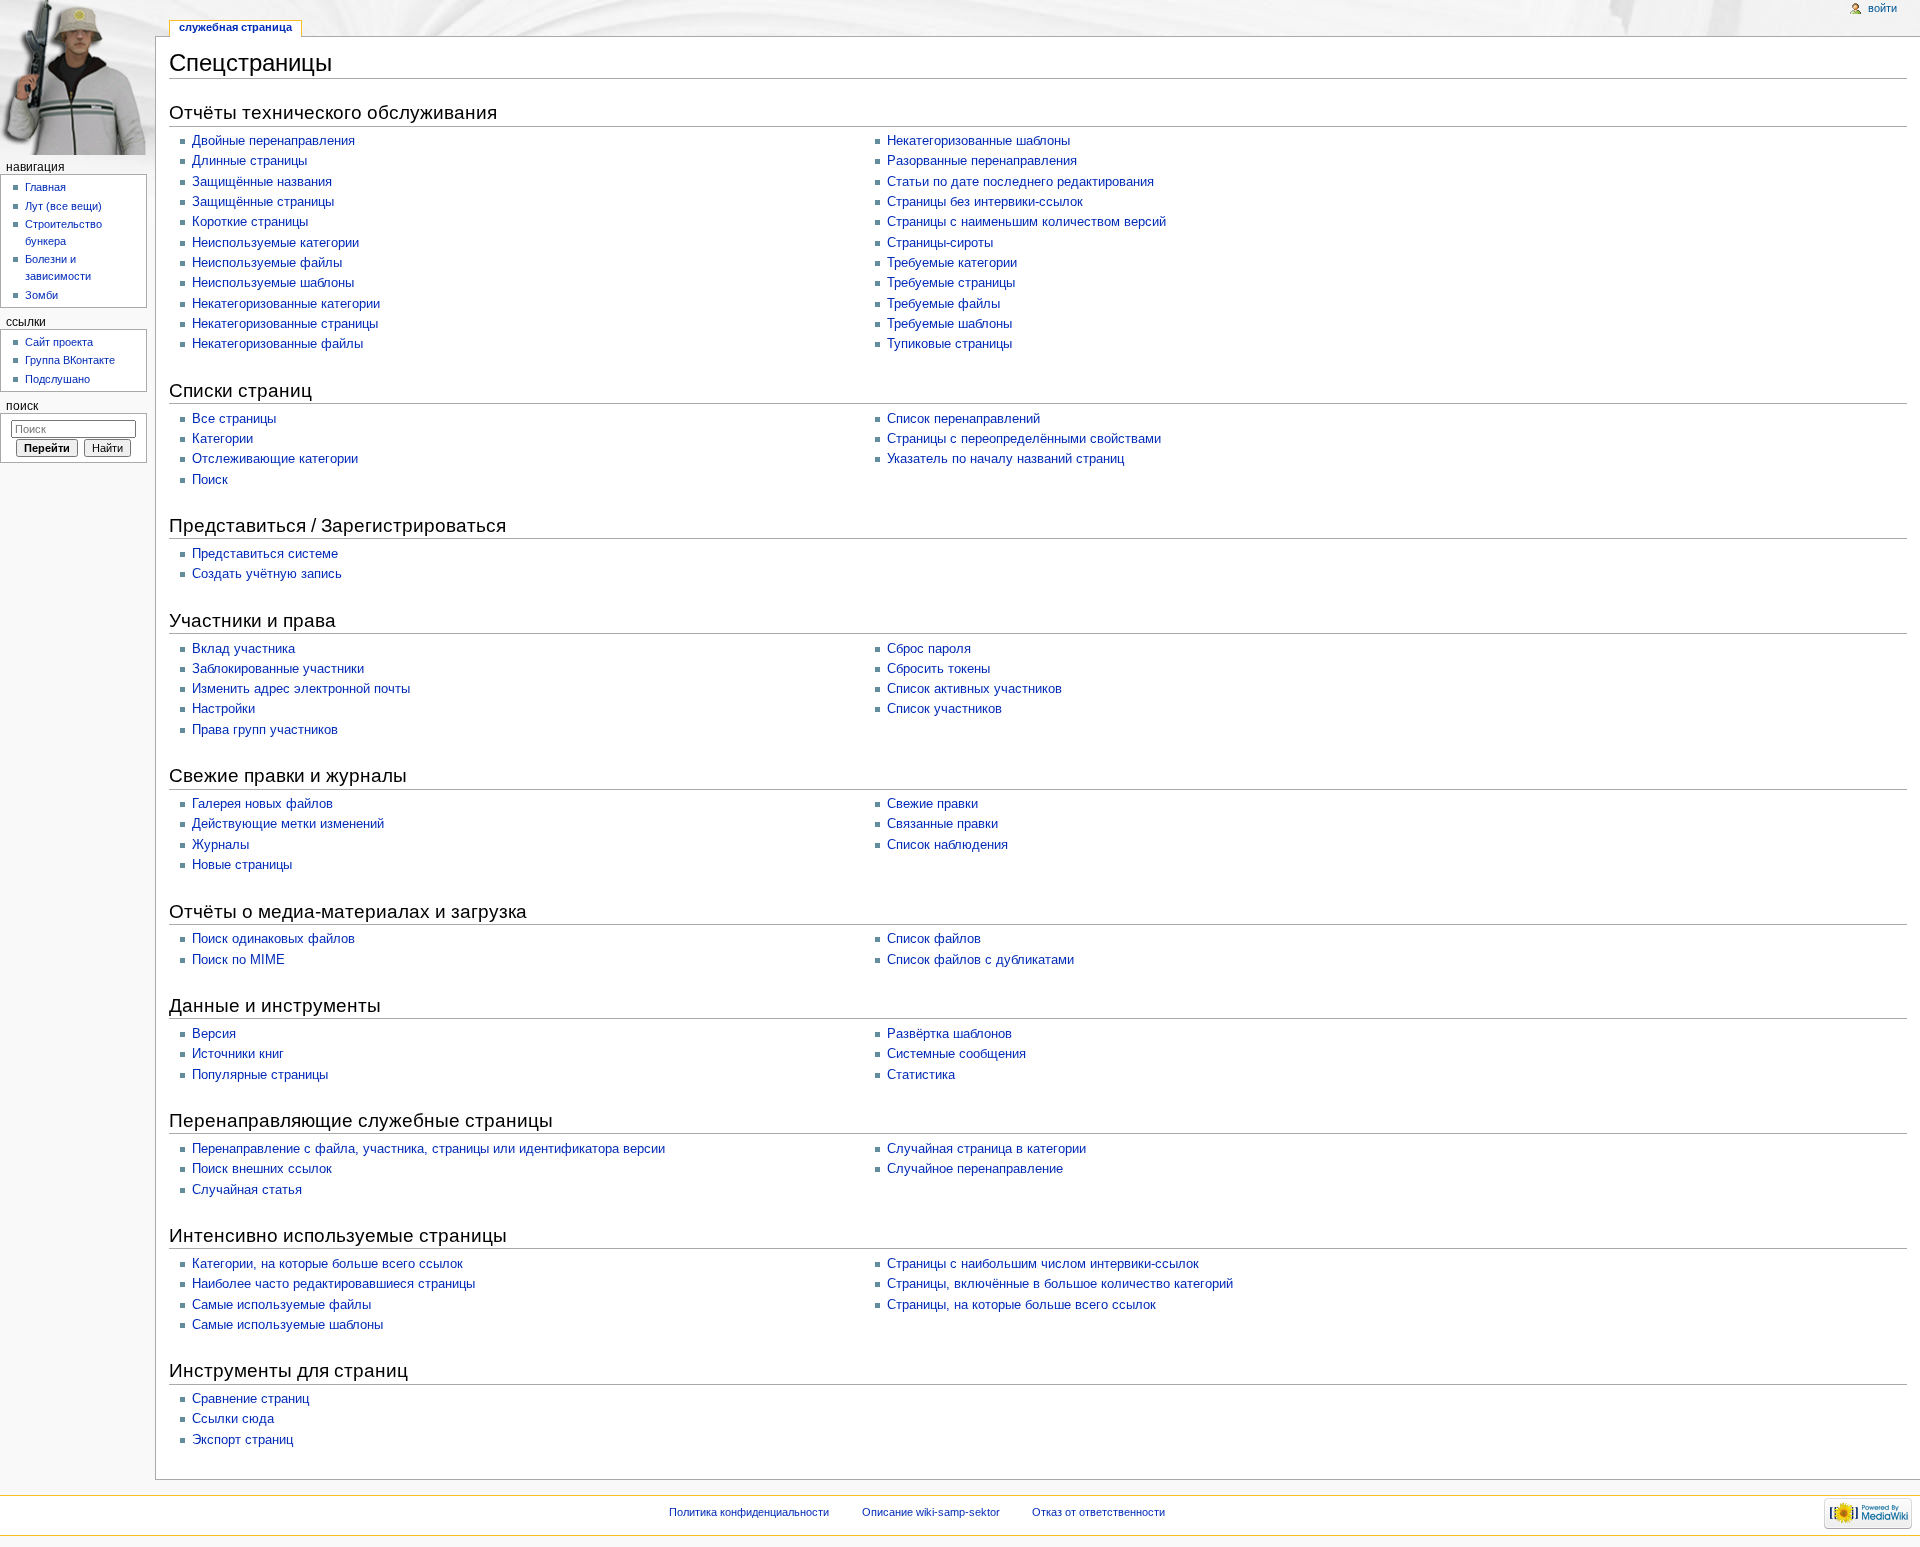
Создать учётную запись (267, 574)
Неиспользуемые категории (275, 243)
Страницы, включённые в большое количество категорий (1060, 1284)
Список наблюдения (947, 845)
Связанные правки (942, 824)
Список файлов (934, 939)
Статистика (921, 1075)
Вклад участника (243, 649)
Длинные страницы (249, 161)
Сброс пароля (929, 649)
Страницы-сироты (940, 243)
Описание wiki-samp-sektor (931, 1512)
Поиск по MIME (238, 960)
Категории (222, 439)
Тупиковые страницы (949, 344)
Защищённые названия (262, 182)
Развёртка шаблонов (949, 1034)
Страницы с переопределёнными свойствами (1024, 439)
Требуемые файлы (943, 304)
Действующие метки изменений (288, 824)
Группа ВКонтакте (70, 360)
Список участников (944, 709)
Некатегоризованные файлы (277, 344)
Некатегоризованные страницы (285, 324)
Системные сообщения (956, 1054)
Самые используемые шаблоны (287, 1325)
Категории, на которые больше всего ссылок (327, 1264)
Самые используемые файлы (281, 1305)
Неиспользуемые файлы (267, 263)
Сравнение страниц (250, 1399)
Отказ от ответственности (1098, 1512)
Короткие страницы (250, 222)
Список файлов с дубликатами (980, 960)
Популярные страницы (260, 1075)
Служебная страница (235, 27)
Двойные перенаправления (273, 141)
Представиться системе (265, 554)
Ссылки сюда (233, 1419)
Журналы (220, 845)
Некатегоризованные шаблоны (978, 141)
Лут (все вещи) (63, 206)
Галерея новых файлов (262, 804)
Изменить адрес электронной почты (301, 689)
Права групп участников (265, 730)
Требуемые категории (952, 263)
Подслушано (57, 379)
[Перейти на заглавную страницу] (77, 77)
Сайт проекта (59, 342)
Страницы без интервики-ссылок (985, 202)
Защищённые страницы (263, 202)
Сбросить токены (938, 669)
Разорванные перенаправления (982, 161)
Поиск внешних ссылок (262, 1169)
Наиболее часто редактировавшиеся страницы (333, 1284)
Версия (214, 1034)
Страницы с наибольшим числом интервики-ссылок (1043, 1264)
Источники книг (238, 1054)
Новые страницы (242, 865)
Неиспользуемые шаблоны (273, 283)
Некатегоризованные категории (286, 304)
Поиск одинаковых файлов (273, 939)
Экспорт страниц (242, 1440)
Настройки (223, 709)
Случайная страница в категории (986, 1149)
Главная (45, 187)
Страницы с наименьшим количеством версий (1026, 222)
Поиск (210, 480)
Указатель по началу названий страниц (1005, 459)
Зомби (41, 295)
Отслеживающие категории (275, 459)
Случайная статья (247, 1190)
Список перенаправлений (963, 419)
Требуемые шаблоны (949, 324)
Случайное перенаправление (975, 1169)
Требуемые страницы (951, 283)
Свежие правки (932, 804)
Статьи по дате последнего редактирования (1020, 182)
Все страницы (234, 419)
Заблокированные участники (278, 669)
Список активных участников (974, 689)
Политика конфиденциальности (749, 1512)
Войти (1882, 8)
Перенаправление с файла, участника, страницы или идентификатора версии (428, 1149)
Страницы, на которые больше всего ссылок (1021, 1305)
